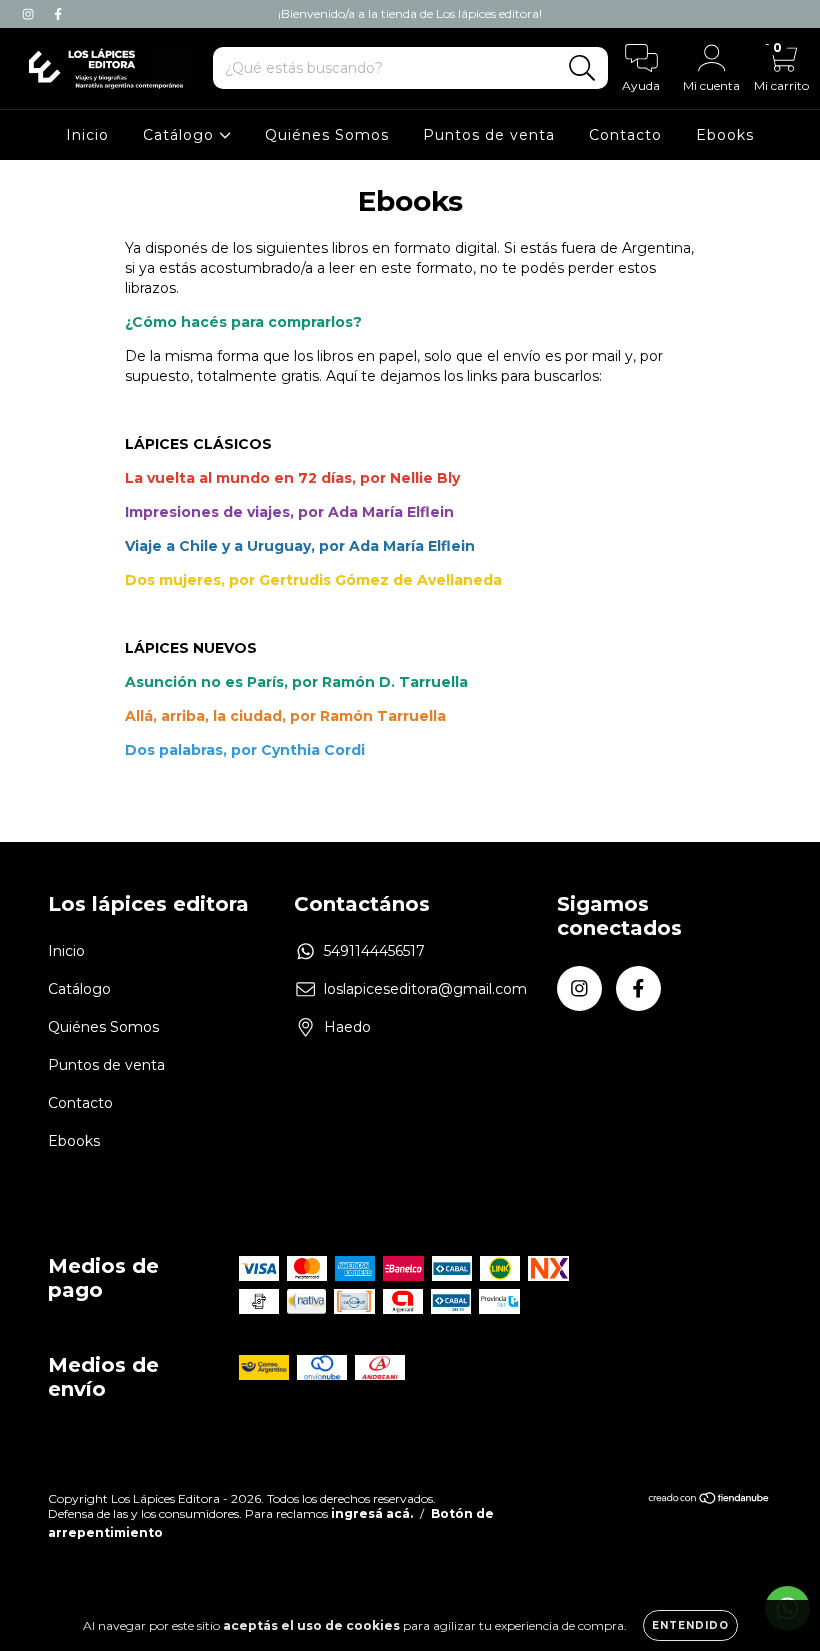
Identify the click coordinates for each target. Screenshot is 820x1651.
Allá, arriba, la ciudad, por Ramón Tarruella (285, 716)
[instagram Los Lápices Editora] (30, 14)
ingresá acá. (372, 1513)
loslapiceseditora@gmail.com (425, 989)
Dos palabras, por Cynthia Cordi (245, 750)
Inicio (87, 135)
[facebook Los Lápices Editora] (58, 14)
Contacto (625, 135)
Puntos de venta (489, 135)
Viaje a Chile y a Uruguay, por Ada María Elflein (300, 546)
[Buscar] (582, 68)
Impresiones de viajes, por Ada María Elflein (289, 512)
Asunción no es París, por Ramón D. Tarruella (296, 682)
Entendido (690, 1625)
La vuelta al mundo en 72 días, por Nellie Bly (292, 478)
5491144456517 (374, 951)
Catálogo (181, 135)
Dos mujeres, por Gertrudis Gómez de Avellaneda (313, 580)
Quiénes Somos (327, 135)
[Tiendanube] (709, 1500)
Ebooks (725, 135)
